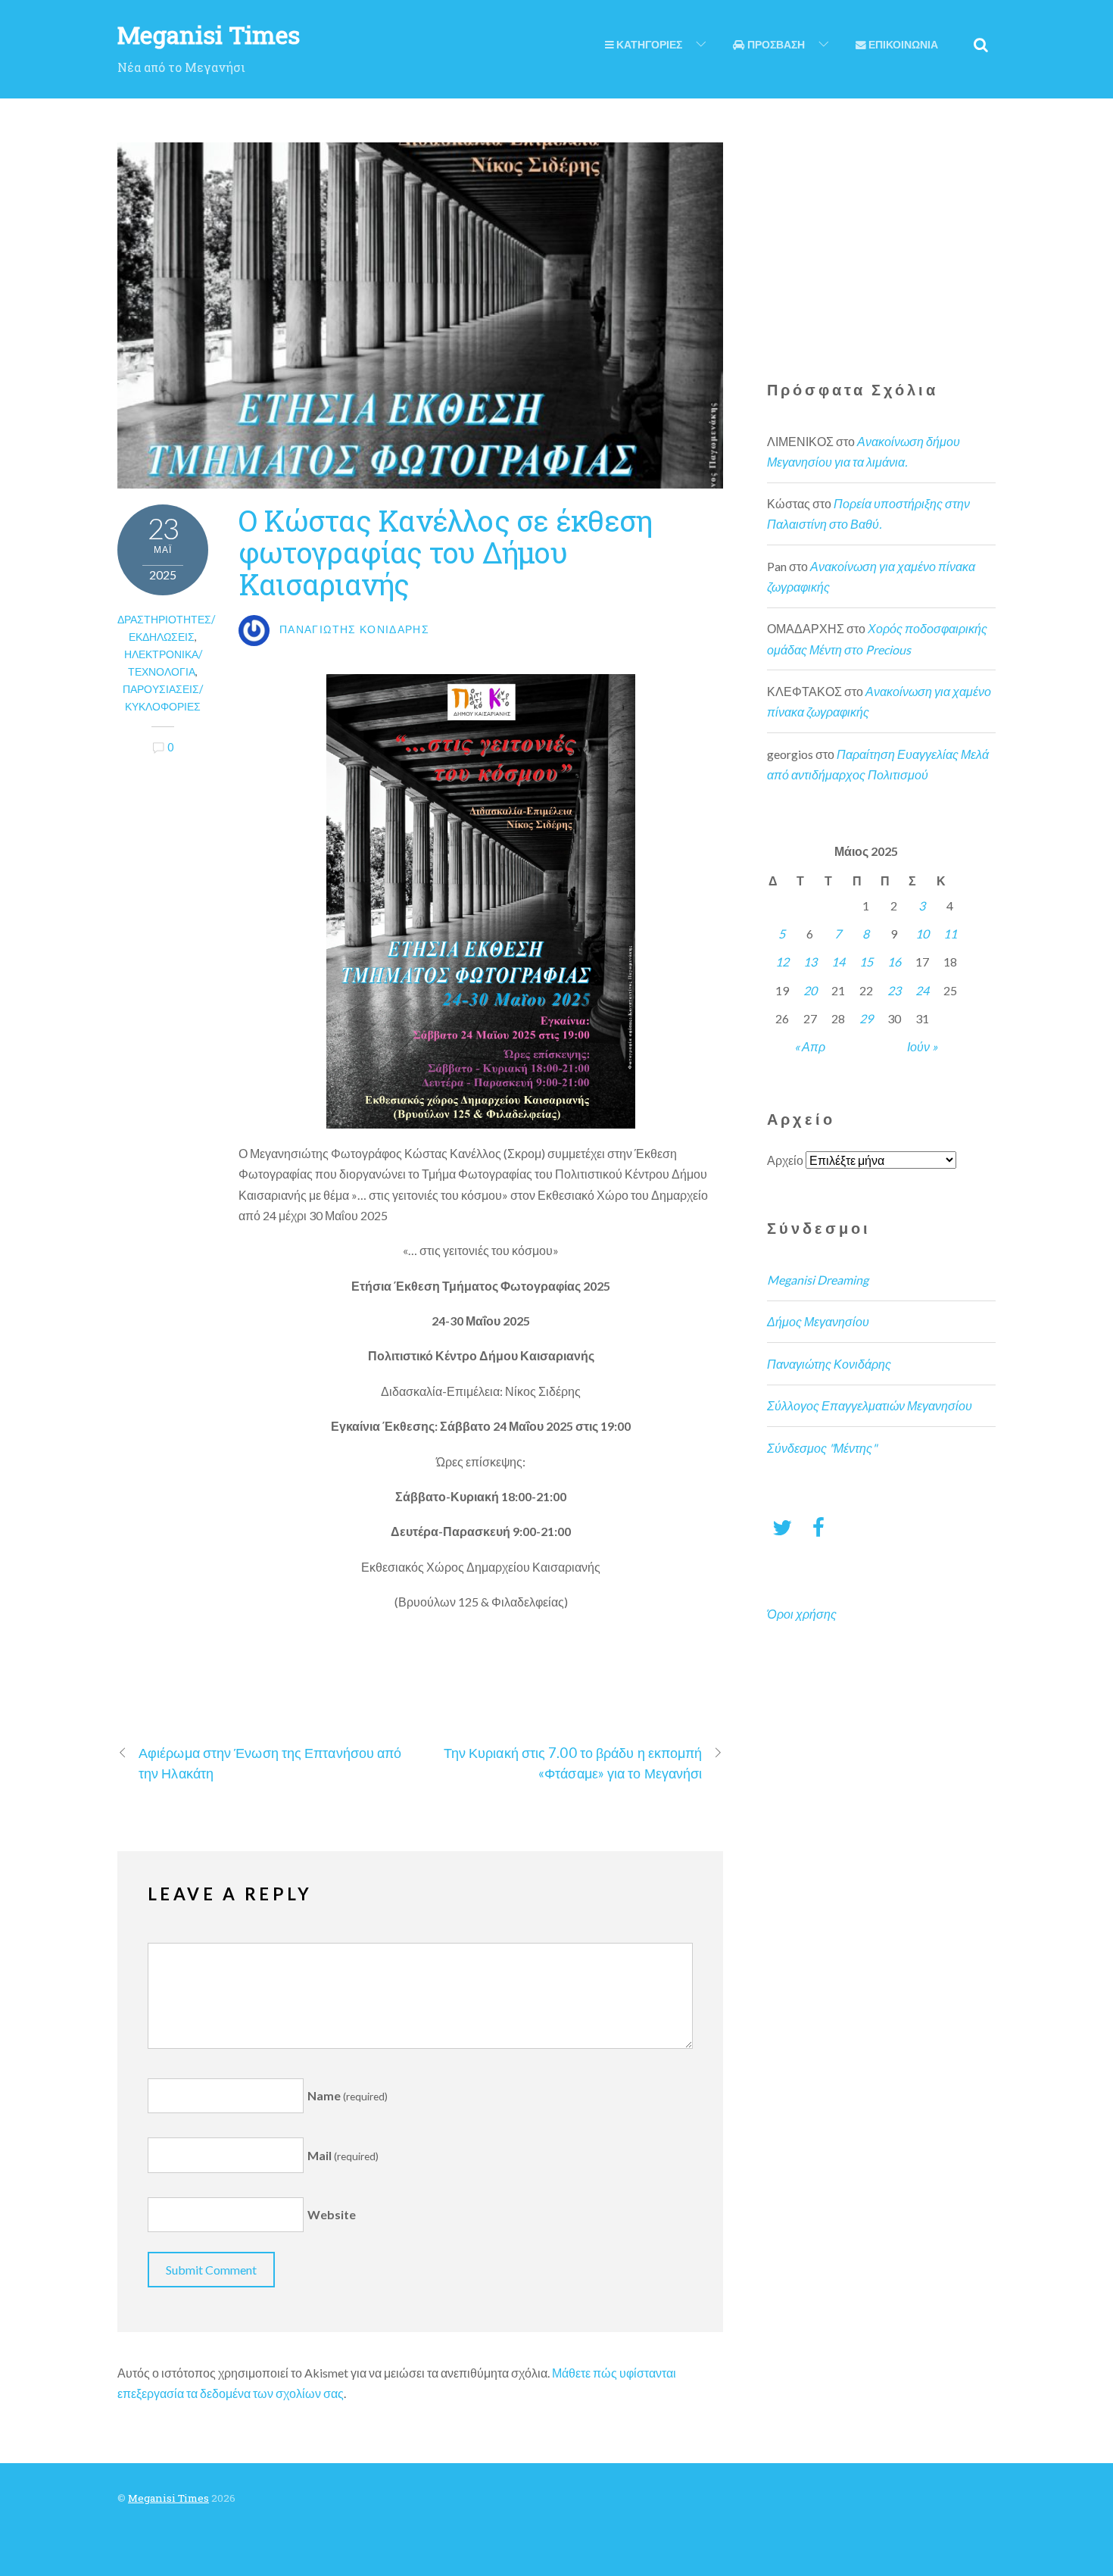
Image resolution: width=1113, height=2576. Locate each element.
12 (782, 962)
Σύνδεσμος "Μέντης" (822, 1448)
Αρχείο (785, 1160)
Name (348, 2095)
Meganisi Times (168, 2498)
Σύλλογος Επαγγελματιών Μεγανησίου (870, 1405)
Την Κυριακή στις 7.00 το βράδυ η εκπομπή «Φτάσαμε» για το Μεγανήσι (573, 1763)
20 (810, 990)
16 (894, 962)
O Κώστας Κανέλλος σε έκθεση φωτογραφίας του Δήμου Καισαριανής (445, 552)
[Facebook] (818, 1527)
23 (894, 990)
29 (866, 1018)
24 (922, 990)
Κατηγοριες (648, 45)
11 (950, 934)
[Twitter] (782, 1527)
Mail (343, 2155)
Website (332, 2215)
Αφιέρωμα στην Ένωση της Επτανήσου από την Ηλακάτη (270, 1763)
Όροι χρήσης (802, 1614)
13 (810, 962)
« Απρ (810, 1046)
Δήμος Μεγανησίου (818, 1321)
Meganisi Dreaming (818, 1280)
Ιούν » (922, 1046)
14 (838, 962)
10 (922, 934)
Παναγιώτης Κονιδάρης (829, 1364)
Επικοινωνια (902, 45)
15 (866, 962)
